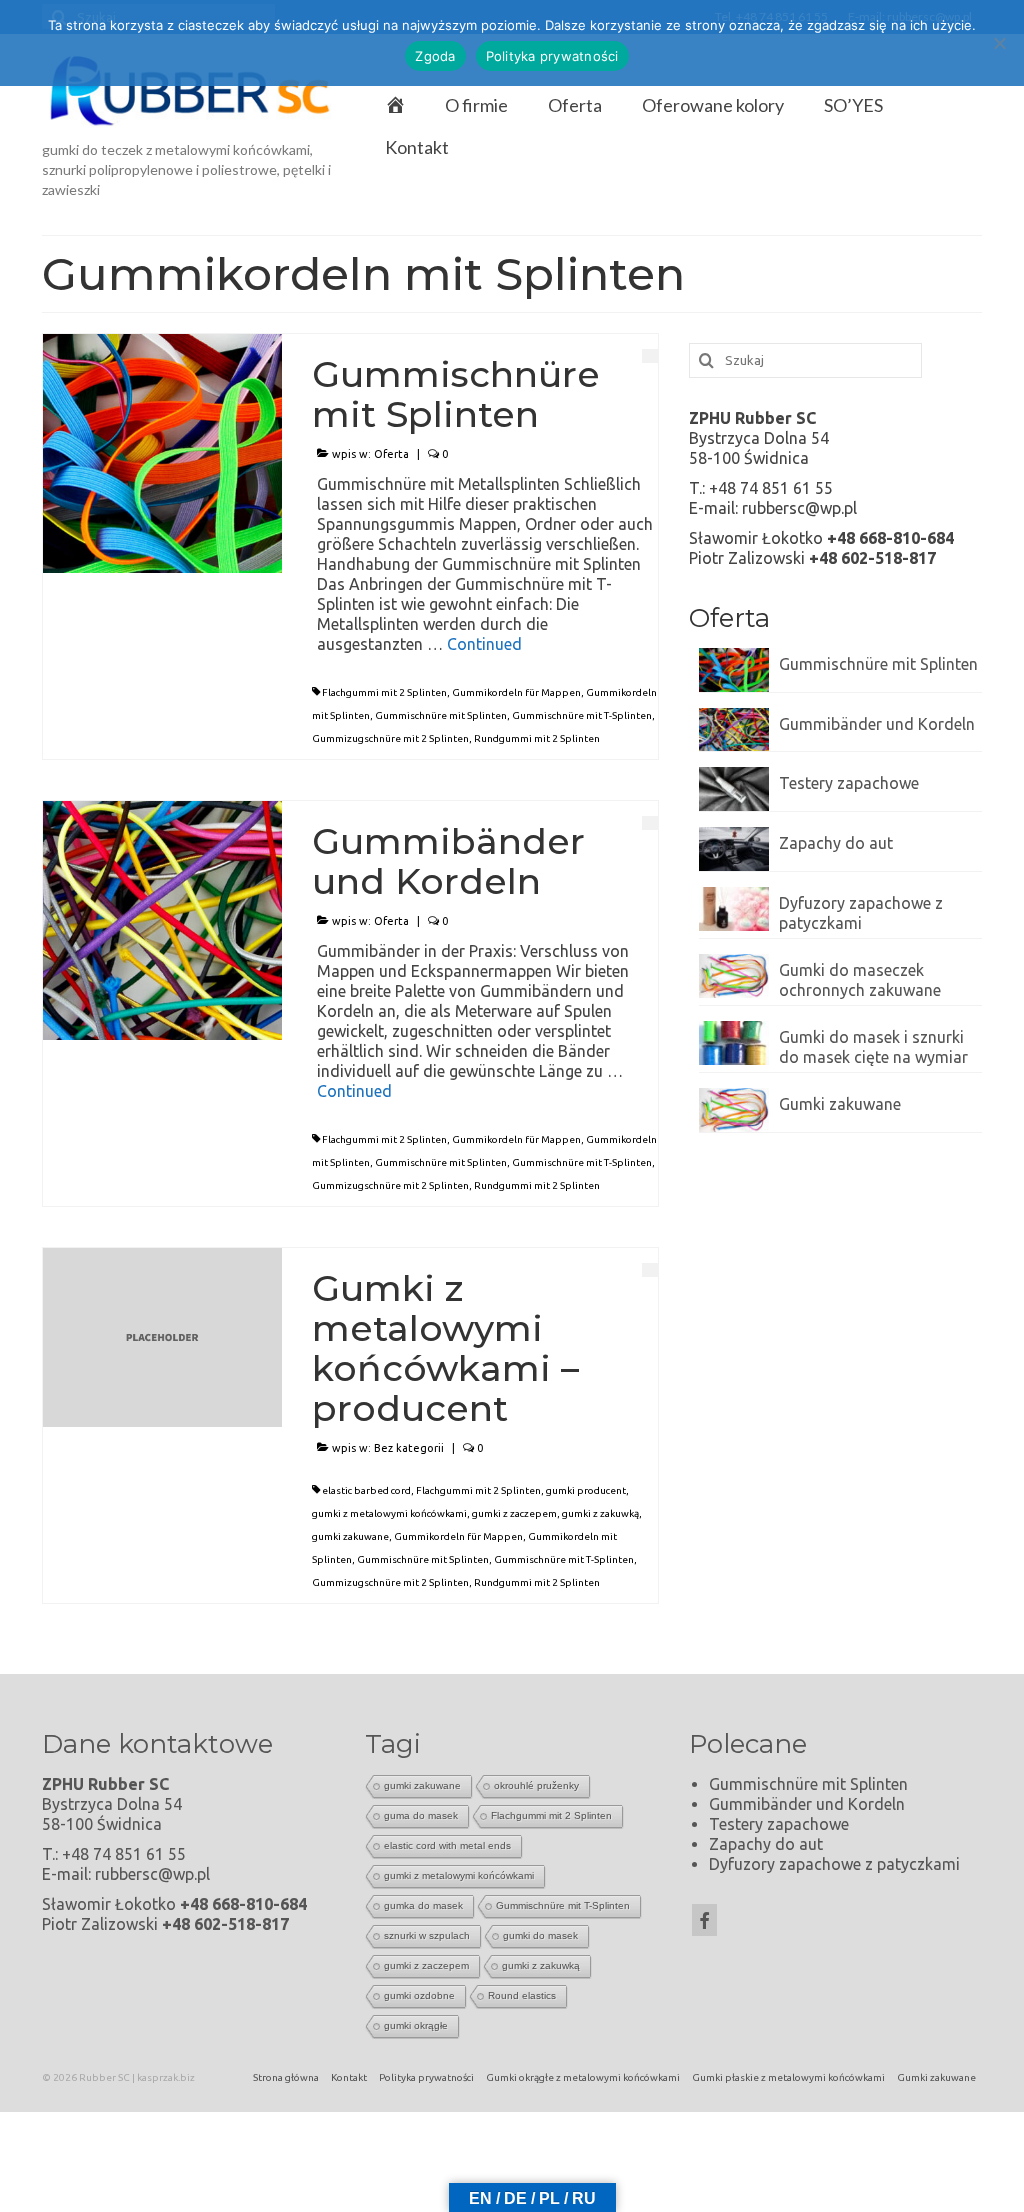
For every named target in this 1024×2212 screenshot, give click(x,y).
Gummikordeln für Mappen (516, 692)
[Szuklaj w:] (805, 360)
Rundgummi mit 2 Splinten (537, 738)
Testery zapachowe (849, 783)
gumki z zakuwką (600, 1513)
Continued (484, 644)
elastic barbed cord (366, 1490)
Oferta (391, 454)
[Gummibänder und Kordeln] (162, 918)
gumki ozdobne (419, 1995)
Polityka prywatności (552, 56)
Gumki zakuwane (840, 1104)
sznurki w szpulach (427, 1935)
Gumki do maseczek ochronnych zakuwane (860, 980)
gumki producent (586, 1490)
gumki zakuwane (350, 1536)
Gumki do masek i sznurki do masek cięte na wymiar (873, 1047)
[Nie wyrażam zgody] (999, 43)
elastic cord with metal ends (447, 1845)
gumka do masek (423, 1905)
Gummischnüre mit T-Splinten (582, 715)
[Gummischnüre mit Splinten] (162, 451)
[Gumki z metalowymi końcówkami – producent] (162, 1336)
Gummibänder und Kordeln (877, 724)
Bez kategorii (409, 1448)
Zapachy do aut (836, 843)
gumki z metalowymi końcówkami (389, 1513)
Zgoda (435, 56)
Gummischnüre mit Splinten (441, 715)
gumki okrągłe (416, 2025)
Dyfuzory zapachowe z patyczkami (861, 913)
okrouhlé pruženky (536, 1785)
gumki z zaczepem (514, 1513)
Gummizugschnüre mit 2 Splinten (390, 738)
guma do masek (421, 1815)
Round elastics (522, 1995)
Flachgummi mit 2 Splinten (384, 692)
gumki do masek (540, 1935)
